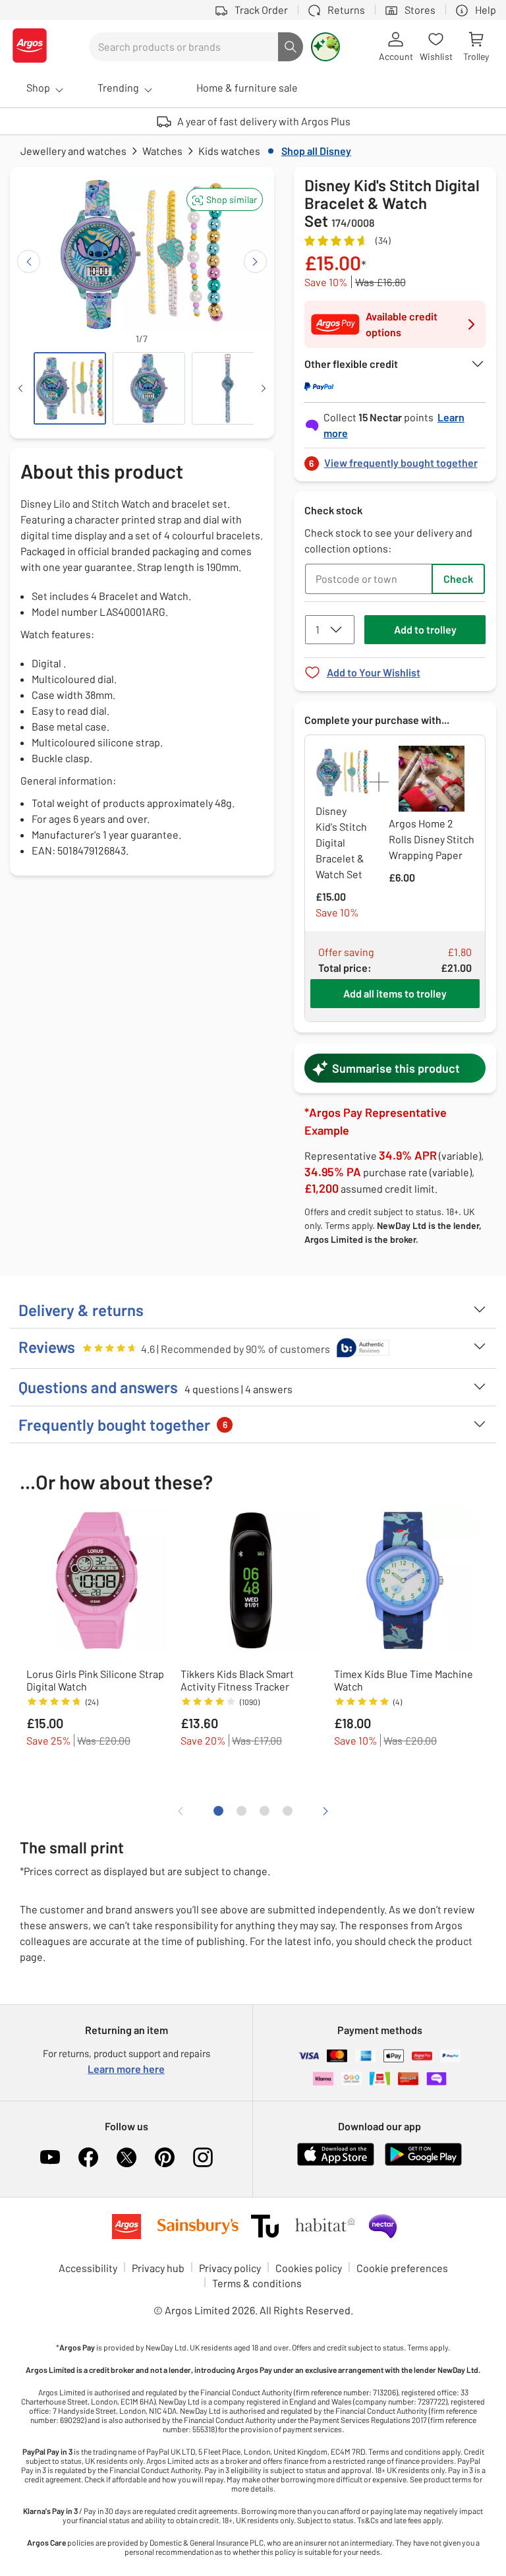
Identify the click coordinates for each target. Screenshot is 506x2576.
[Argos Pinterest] (165, 2157)
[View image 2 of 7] (149, 388)
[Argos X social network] (126, 2157)
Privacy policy (230, 2268)
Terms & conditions (257, 2283)
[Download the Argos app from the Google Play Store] (423, 2163)
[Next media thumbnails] (264, 388)
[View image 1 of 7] (70, 388)
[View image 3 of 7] (228, 388)
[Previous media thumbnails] (20, 388)
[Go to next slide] (255, 261)
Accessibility (88, 2268)
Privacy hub (158, 2268)
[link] (395, 459)
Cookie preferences (402, 2268)
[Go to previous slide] (29, 261)
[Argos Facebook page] (88, 2157)
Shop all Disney (316, 151)
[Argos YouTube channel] (50, 2157)
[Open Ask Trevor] (325, 47)
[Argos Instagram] (203, 2157)
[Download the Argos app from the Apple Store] (336, 2163)
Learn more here (126, 2069)
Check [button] (458, 579)
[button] (225, 199)
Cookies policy (309, 2268)
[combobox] (183, 47)
